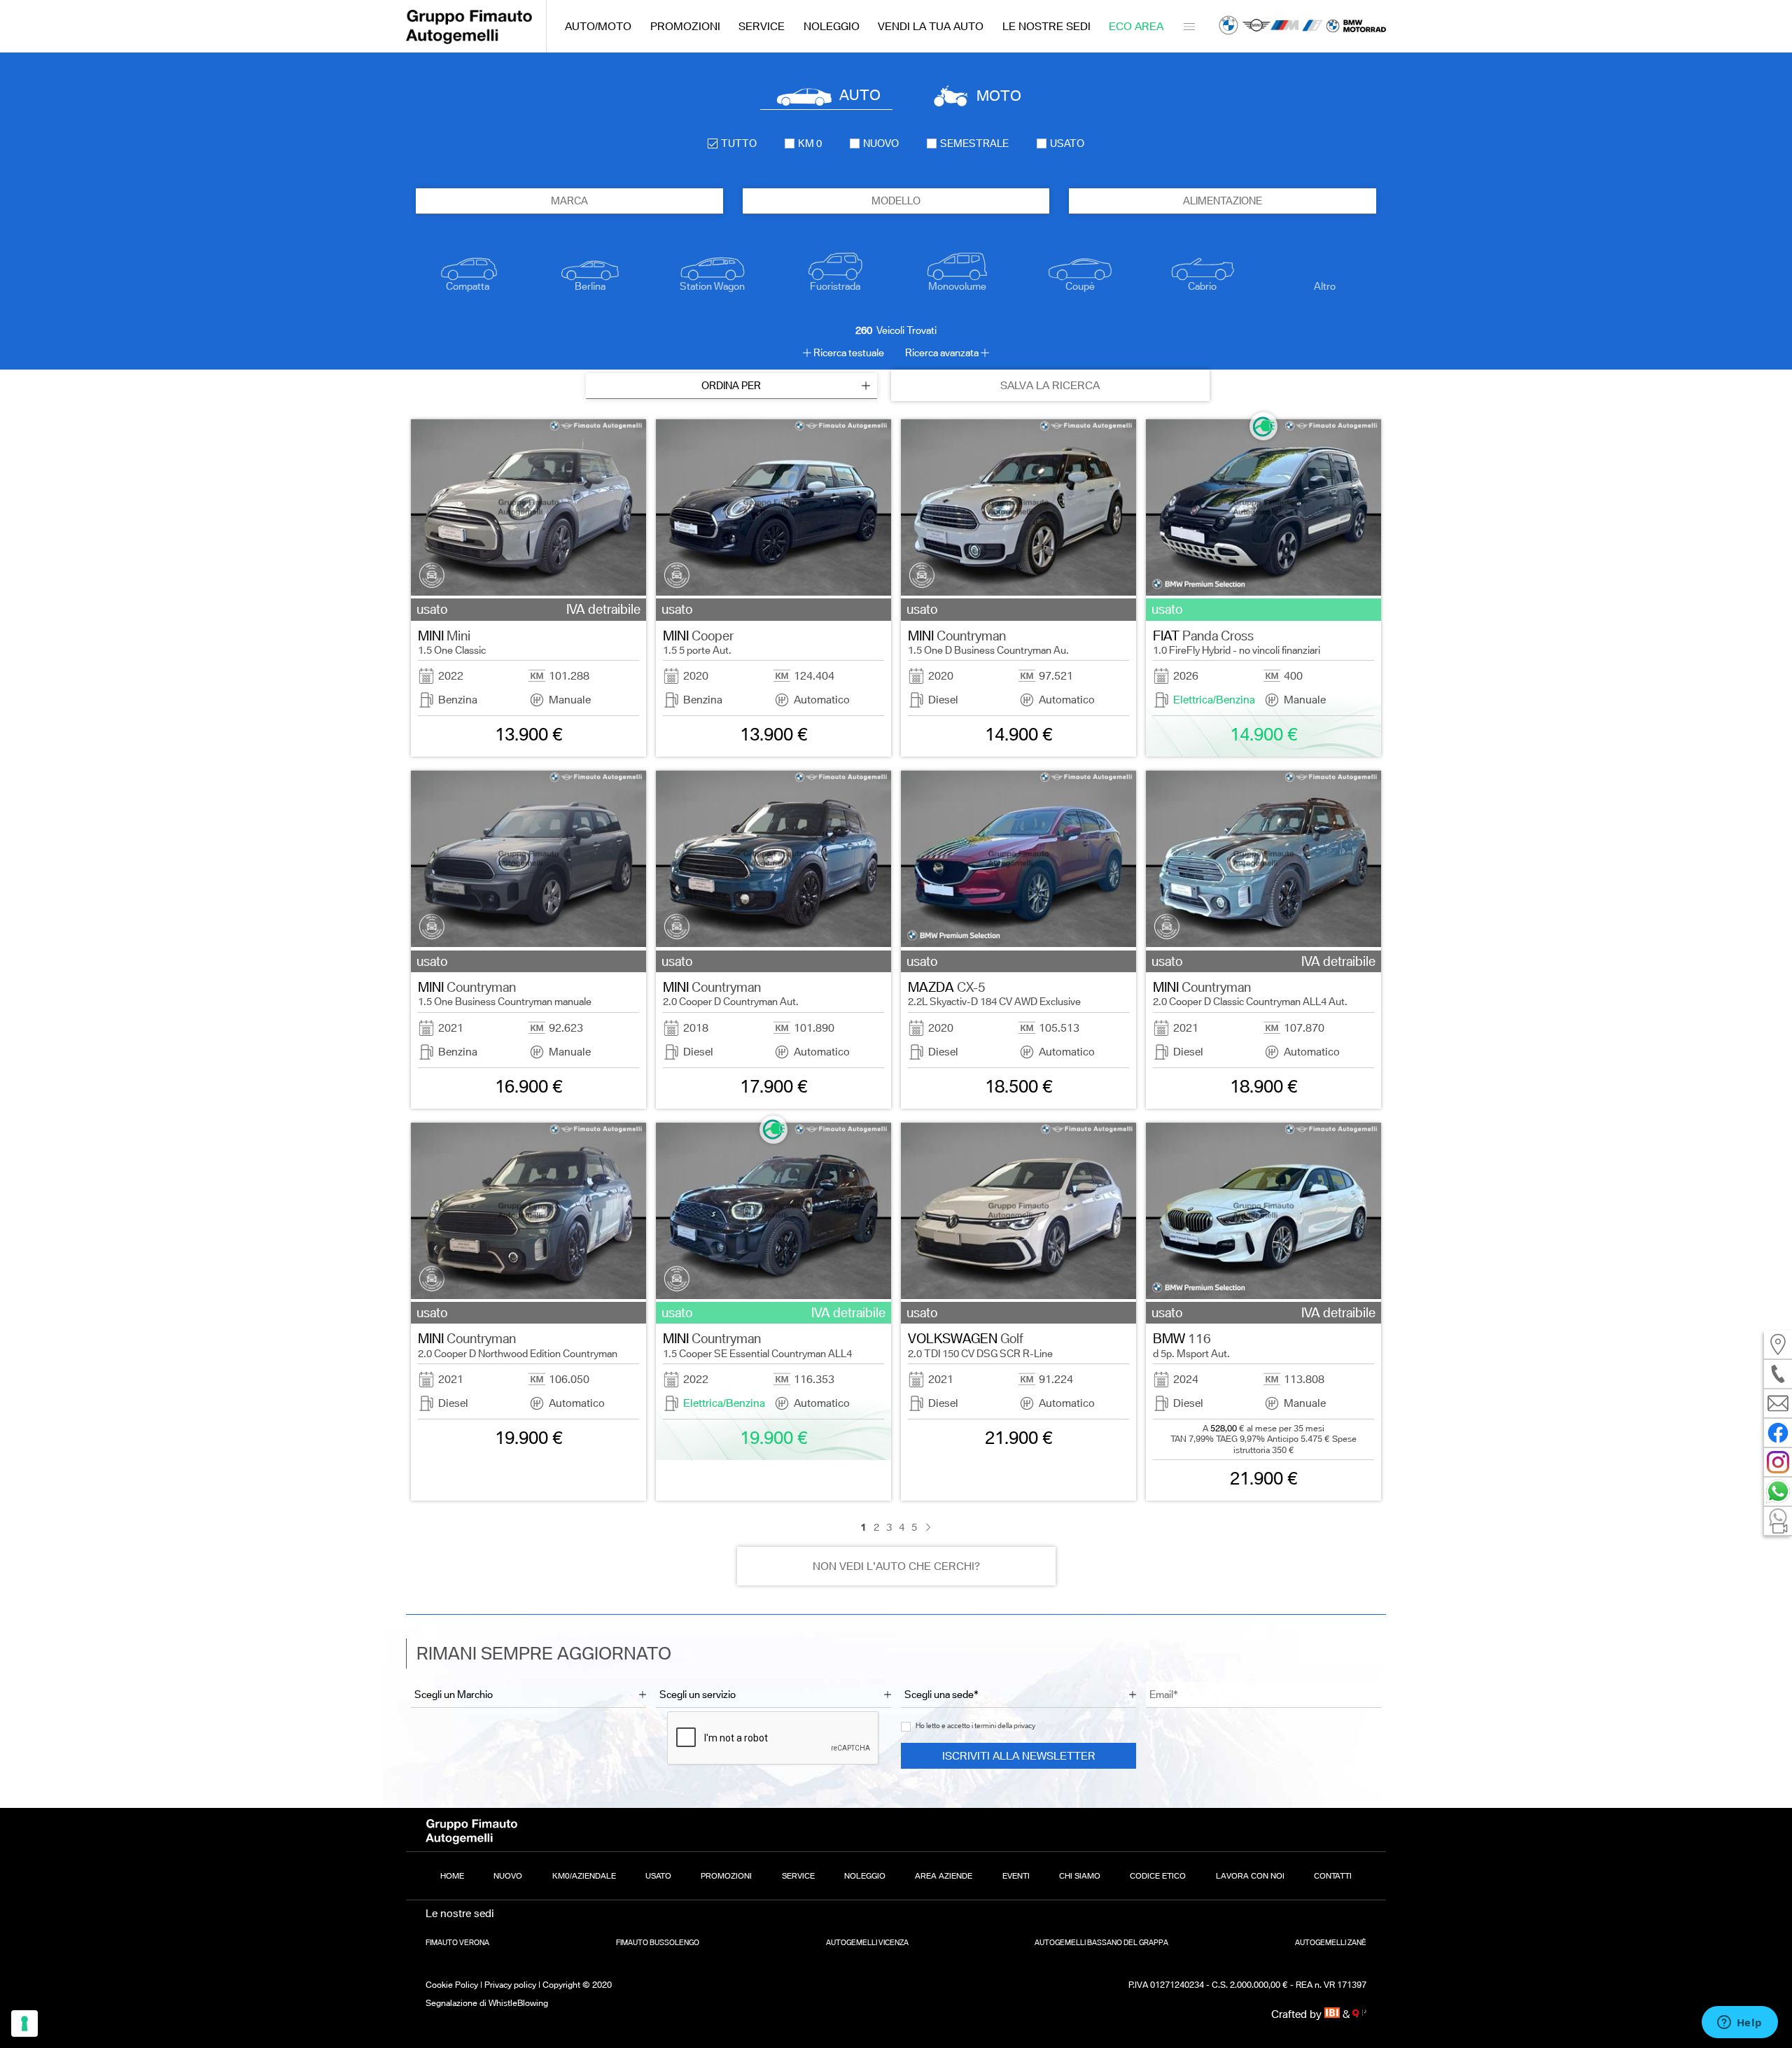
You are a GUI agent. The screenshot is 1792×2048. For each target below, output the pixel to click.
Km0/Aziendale (584, 1876)
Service (762, 26)
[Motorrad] (1356, 26)
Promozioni (685, 26)
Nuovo (508, 1876)
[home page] (469, 40)
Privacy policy (510, 1985)
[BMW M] (1284, 27)
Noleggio (832, 26)
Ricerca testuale (849, 353)
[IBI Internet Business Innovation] (1334, 2014)
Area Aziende (944, 1876)
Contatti (1333, 1876)
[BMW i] (1312, 27)
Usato (658, 1876)
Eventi (1016, 1876)
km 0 (810, 143)
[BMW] (1228, 27)
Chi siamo (1080, 1876)
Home (452, 1876)
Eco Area (1136, 26)
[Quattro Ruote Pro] (1359, 2014)
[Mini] (1256, 27)
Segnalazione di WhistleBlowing (487, 2003)
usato (1067, 143)
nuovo (881, 143)
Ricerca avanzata (942, 353)
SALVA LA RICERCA (1050, 385)
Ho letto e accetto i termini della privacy (975, 1726)
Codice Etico (1158, 1876)
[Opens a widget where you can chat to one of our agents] (1739, 2024)
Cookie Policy (452, 1985)
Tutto (739, 143)
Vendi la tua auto (931, 26)
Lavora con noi (1250, 1876)
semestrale (974, 143)
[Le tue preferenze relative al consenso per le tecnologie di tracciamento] (24, 2024)
